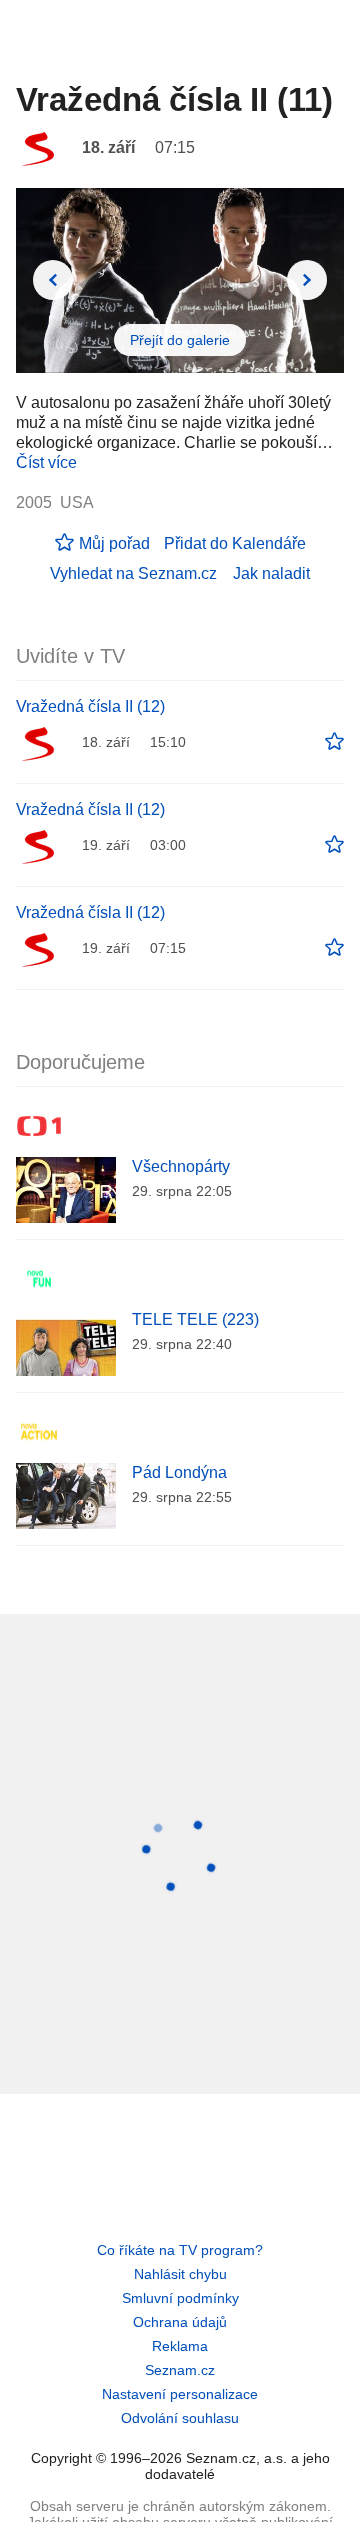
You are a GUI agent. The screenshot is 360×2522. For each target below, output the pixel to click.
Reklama (180, 2346)
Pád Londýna (179, 1472)
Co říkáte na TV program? (180, 2250)
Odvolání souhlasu (180, 2418)
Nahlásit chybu (180, 2274)
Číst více (46, 462)
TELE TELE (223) (195, 1319)
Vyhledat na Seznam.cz (133, 573)
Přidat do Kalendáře (235, 543)
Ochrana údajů (180, 2322)
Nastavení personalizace (180, 2394)
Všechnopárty (181, 1166)
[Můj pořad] (334, 742)
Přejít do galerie (180, 340)
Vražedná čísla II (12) (90, 706)
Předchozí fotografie (53, 280)
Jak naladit (271, 573)
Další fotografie (307, 280)
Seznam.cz (180, 2370)
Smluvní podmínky (180, 2298)
